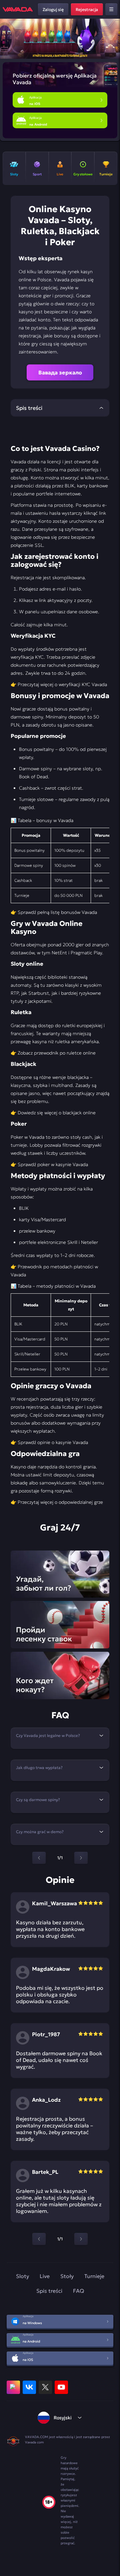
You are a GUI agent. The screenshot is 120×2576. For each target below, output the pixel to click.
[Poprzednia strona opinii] (39, 2239)
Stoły (67, 2276)
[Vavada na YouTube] (61, 2387)
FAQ (78, 2291)
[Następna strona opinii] (81, 2239)
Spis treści (49, 2291)
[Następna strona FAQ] (81, 1858)
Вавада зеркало (60, 372)
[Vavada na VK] (29, 2387)
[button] (112, 39)
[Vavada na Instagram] (13, 2387)
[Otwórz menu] (111, 9)
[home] (18, 9)
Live (45, 2276)
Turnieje (94, 2276)
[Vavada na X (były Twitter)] (45, 2387)
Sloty (22, 2276)
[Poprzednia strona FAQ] (39, 1858)
